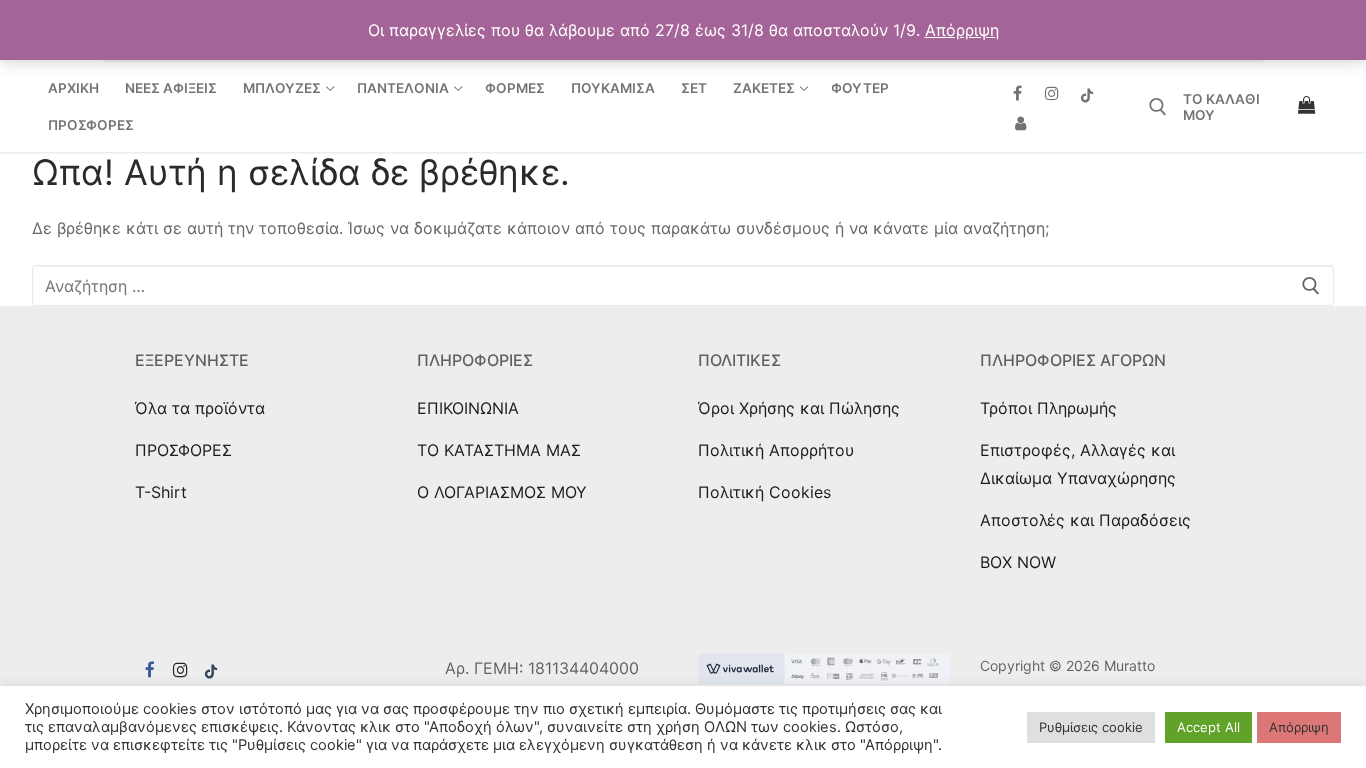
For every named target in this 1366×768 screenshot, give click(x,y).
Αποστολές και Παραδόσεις (1085, 520)
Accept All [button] (1208, 727)
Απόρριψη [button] (962, 30)
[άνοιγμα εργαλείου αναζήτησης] (1158, 107)
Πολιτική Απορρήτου (776, 450)
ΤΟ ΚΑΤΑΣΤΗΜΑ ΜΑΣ (499, 450)
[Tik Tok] (1087, 93)
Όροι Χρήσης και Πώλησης (799, 408)
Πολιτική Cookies (764, 492)
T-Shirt (161, 492)
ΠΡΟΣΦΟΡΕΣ (183, 450)
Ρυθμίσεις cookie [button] (1091, 727)
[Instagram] (1052, 93)
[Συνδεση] (1020, 123)
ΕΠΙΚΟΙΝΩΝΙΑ (468, 408)
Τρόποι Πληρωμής (1048, 408)
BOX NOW (1018, 562)
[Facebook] (1017, 93)
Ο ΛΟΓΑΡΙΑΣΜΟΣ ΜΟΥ (502, 492)
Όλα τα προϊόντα (200, 408)
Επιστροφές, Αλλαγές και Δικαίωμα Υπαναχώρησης (1078, 464)
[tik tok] (211, 670)
